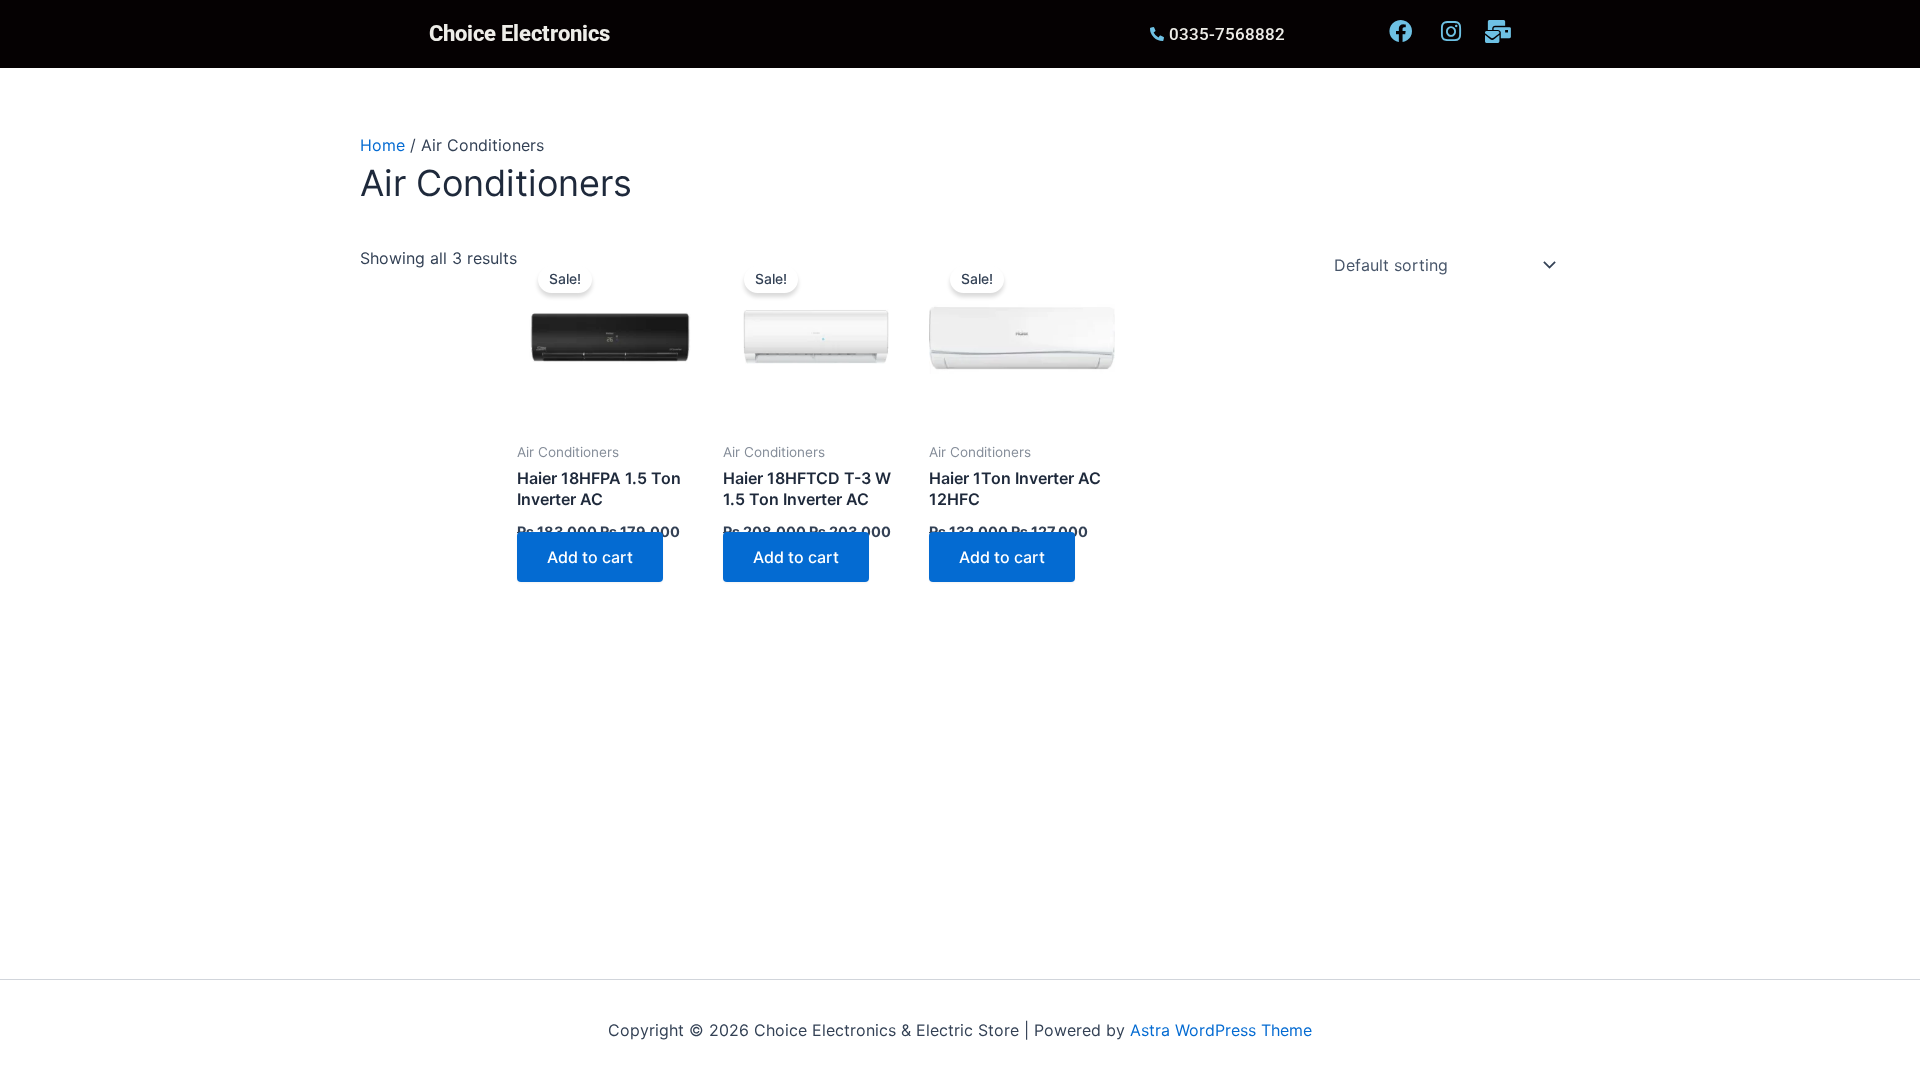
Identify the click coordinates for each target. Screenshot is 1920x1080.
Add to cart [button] (590, 557)
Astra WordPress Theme (1221, 1030)
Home (382, 145)
